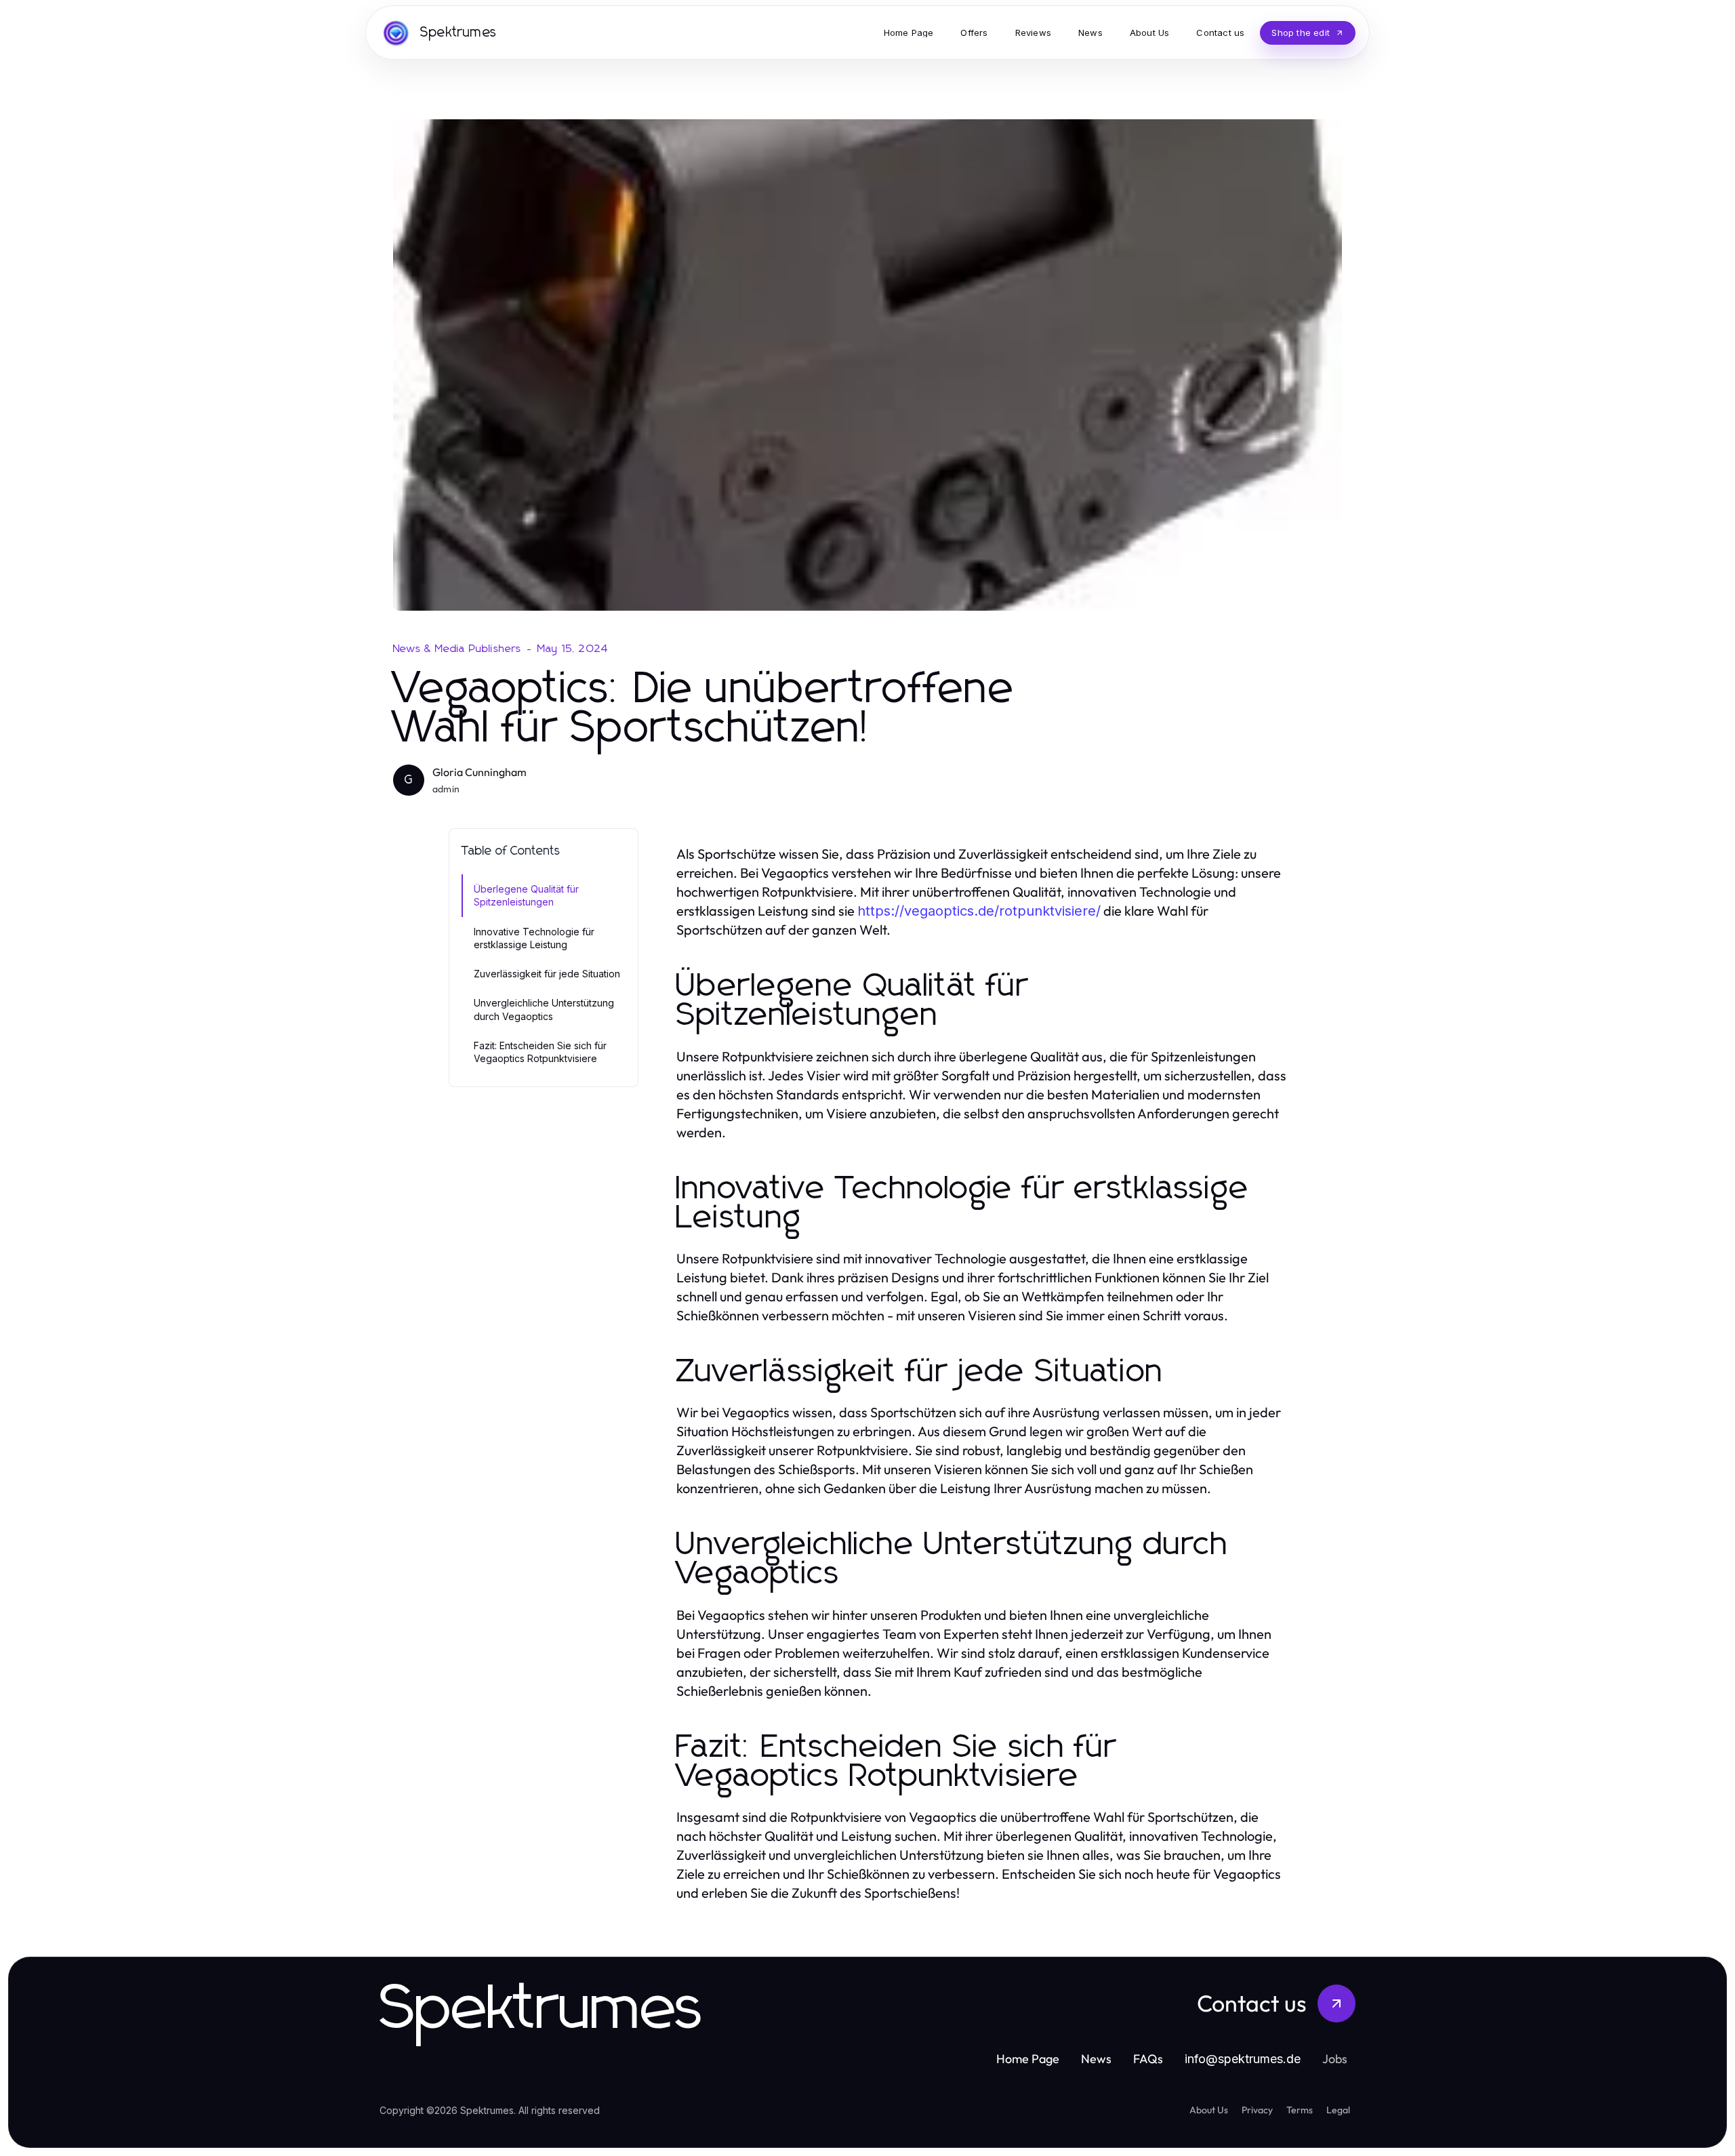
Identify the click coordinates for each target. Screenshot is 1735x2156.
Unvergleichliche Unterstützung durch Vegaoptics (544, 1009)
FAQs (1148, 2059)
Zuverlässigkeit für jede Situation (547, 974)
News (1096, 2059)
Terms (1300, 2110)
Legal (1338, 2110)
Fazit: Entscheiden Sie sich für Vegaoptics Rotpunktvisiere (540, 1052)
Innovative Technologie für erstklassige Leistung (534, 938)
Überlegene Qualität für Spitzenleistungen (526, 895)
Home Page (1028, 2059)
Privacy (1257, 2110)
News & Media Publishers (457, 649)
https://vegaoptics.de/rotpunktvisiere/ (979, 911)
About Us (1209, 2110)
